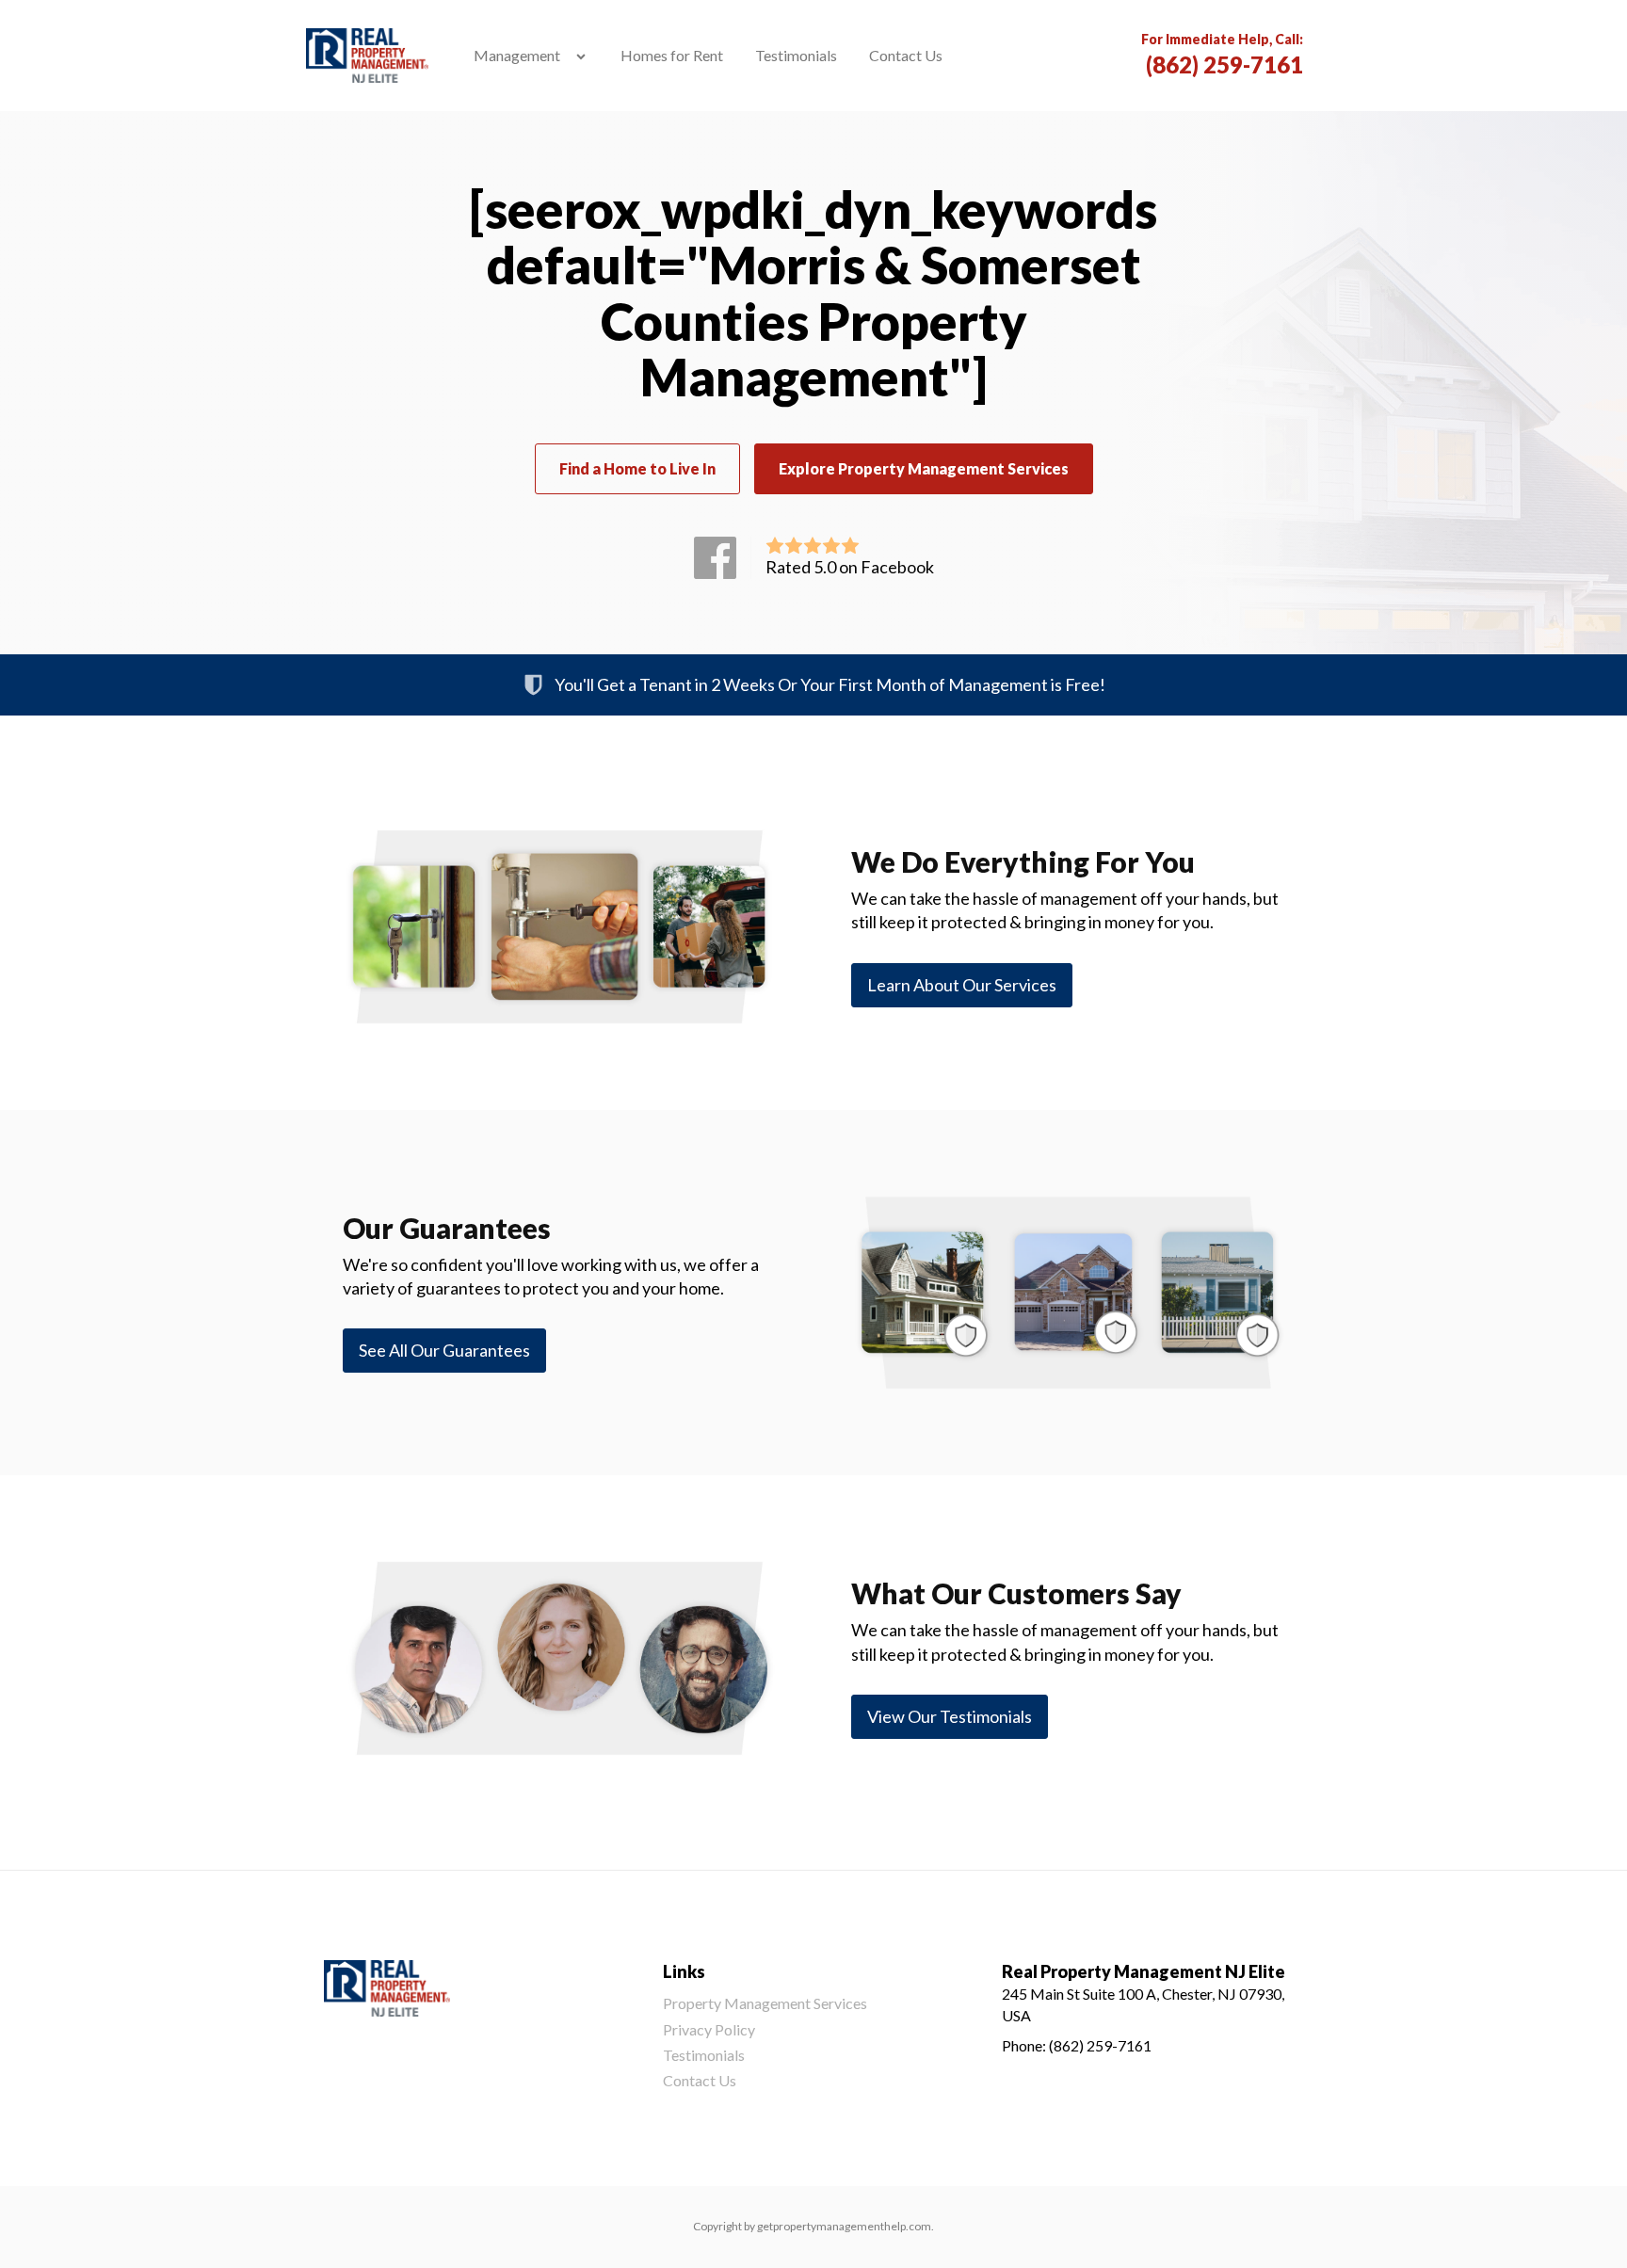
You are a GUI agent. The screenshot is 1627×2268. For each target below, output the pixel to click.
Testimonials (796, 55)
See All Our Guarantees (444, 1350)
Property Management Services (765, 2003)
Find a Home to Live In (637, 468)
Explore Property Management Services (924, 468)
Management (517, 55)
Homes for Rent (672, 55)
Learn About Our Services (962, 985)
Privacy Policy (709, 2029)
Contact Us (906, 55)
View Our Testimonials (950, 1716)
